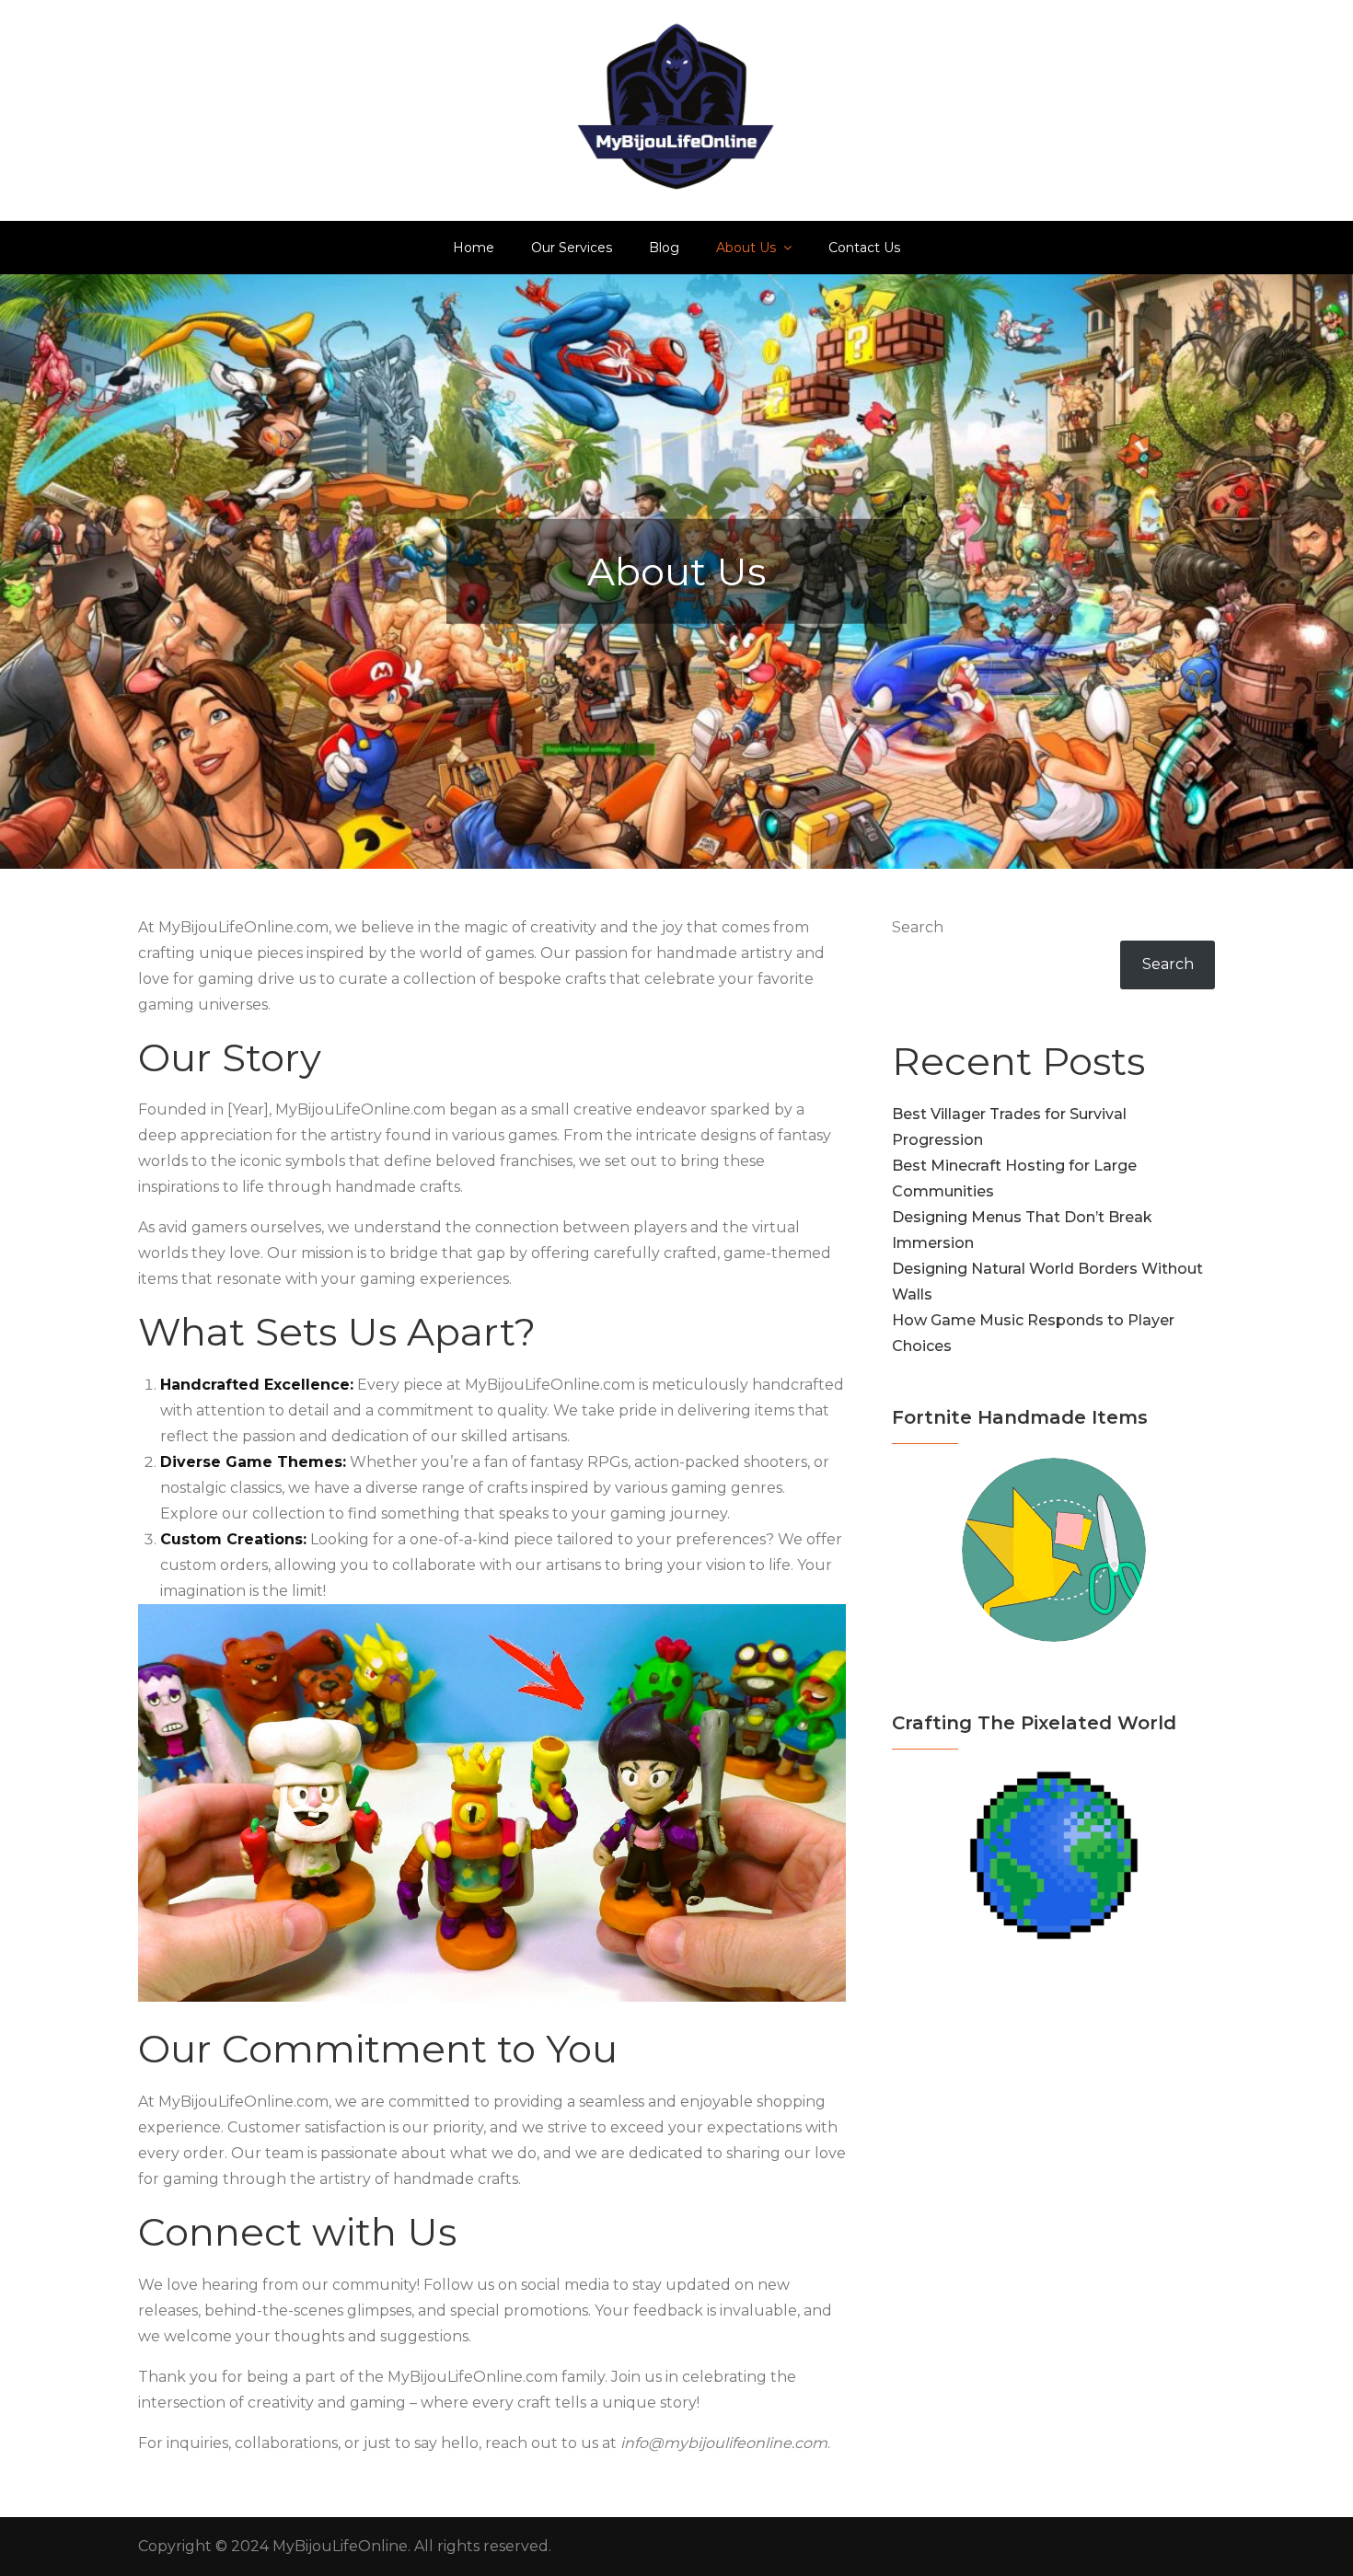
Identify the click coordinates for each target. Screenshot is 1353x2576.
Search (918, 927)
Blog (664, 248)
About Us (746, 248)
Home (474, 248)
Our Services (572, 248)
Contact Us (864, 248)
